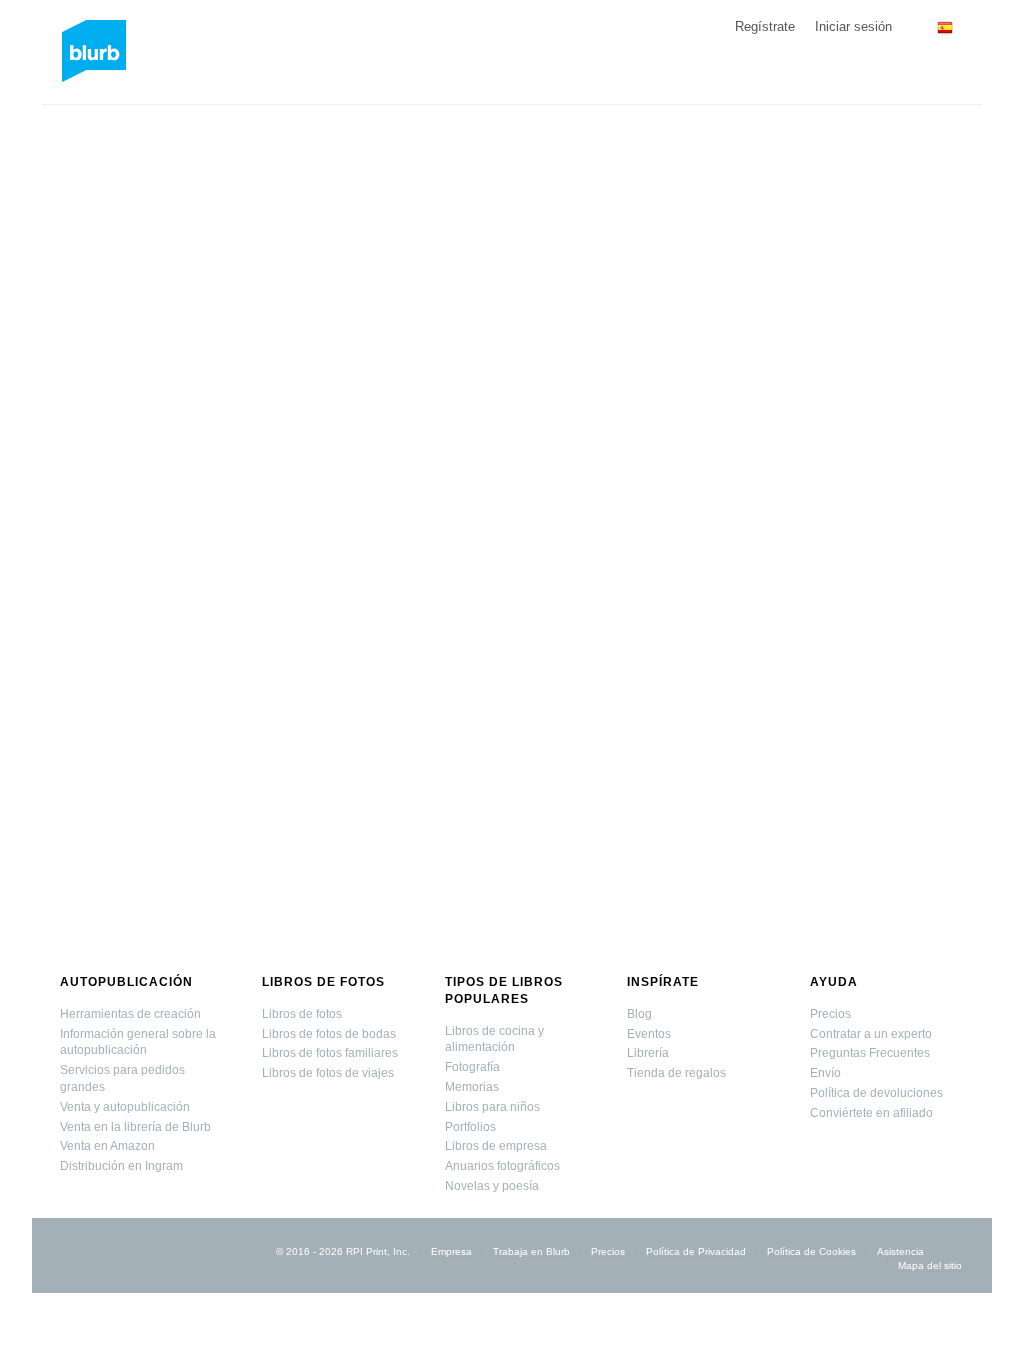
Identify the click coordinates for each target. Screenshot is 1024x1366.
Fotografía (472, 1067)
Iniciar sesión (853, 26)
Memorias (472, 1087)
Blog (639, 1014)
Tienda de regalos (676, 1073)
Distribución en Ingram (121, 1166)
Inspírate (663, 982)
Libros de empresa (496, 1146)
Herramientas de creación (130, 1014)
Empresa (451, 1251)
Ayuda (834, 982)
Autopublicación (126, 982)
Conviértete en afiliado (871, 1113)
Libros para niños (492, 1107)
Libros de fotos (323, 982)
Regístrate (765, 26)
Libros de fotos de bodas (329, 1034)
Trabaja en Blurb (531, 1251)
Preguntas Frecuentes (870, 1053)
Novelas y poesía (492, 1186)
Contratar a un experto (871, 1034)
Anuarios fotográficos (502, 1166)
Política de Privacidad (696, 1251)
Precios (830, 1014)
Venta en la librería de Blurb (135, 1127)
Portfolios (470, 1127)
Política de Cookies (811, 1251)
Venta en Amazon (107, 1146)
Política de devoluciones (876, 1093)
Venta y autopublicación (125, 1107)
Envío (825, 1073)
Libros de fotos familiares (330, 1053)
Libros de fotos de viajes (328, 1073)
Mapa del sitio (930, 1265)
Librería (648, 1053)
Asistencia (900, 1251)
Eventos (649, 1034)
